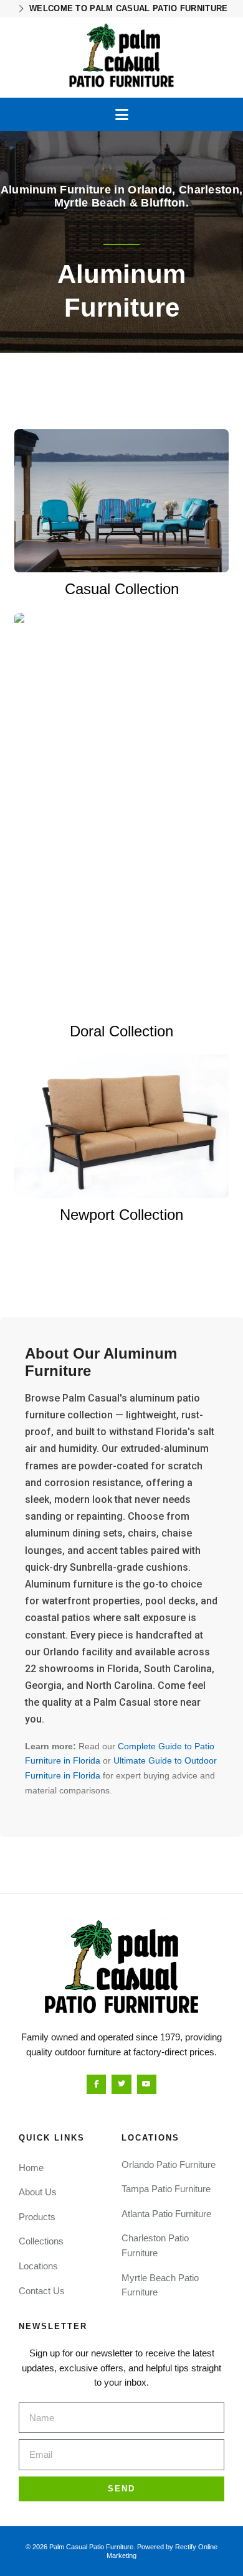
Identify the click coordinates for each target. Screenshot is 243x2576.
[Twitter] (121, 2084)
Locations (38, 2266)
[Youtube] (147, 2084)
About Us (38, 2192)
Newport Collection (121, 1215)
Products (37, 2217)
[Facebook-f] (96, 2084)
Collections (41, 2241)
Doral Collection (121, 1031)
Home (31, 2168)
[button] (122, 114)
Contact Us (42, 2291)
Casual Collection (122, 589)
